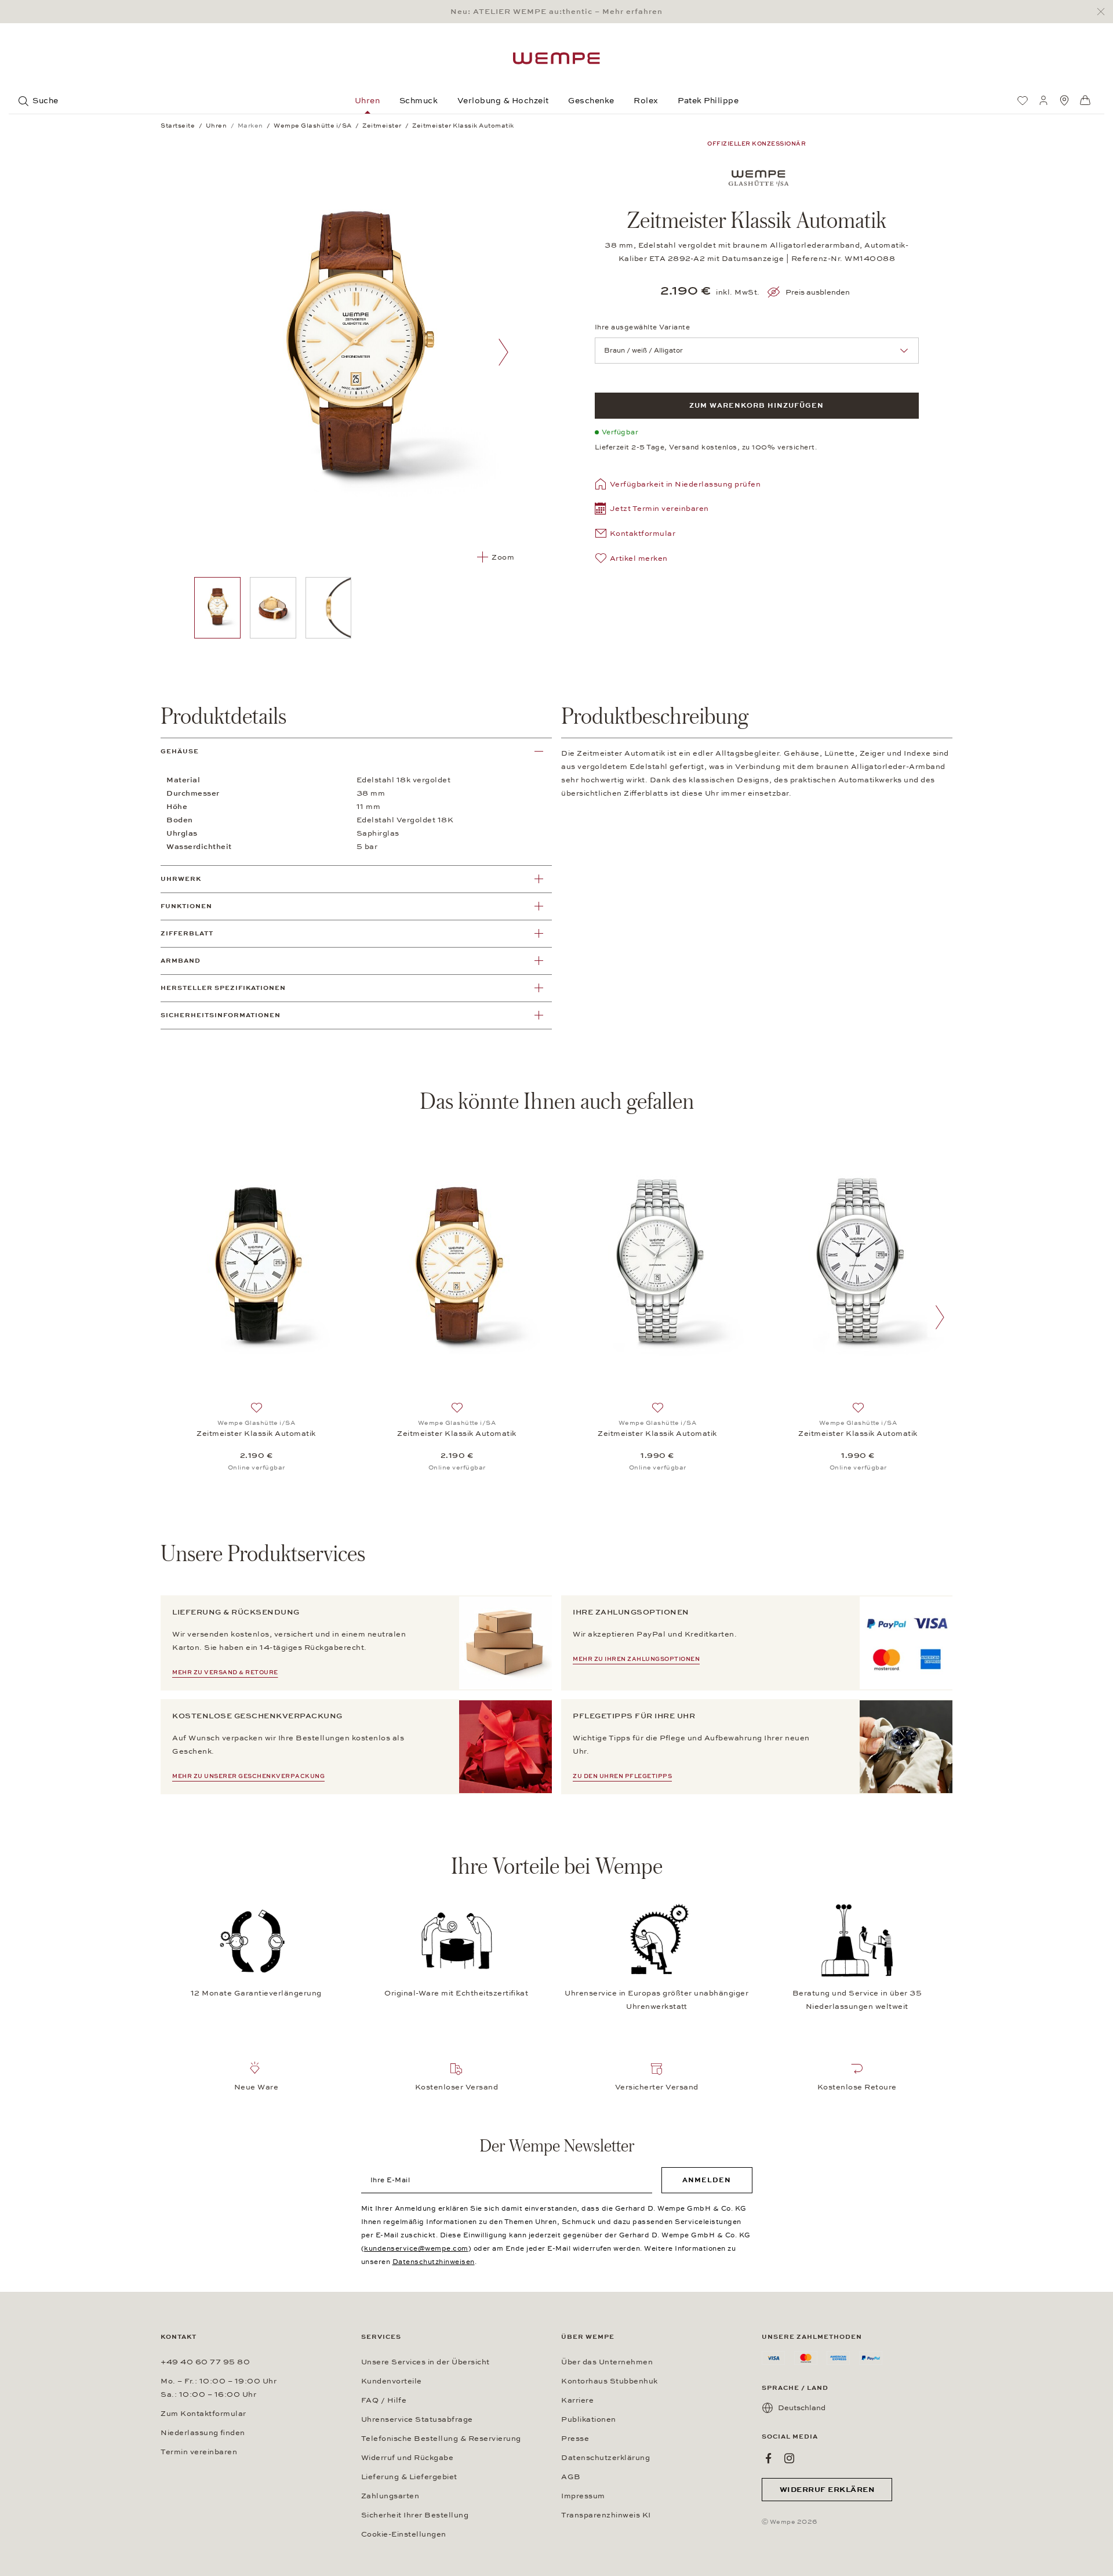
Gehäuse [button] (180, 751)
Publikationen (589, 2419)
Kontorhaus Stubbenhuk (610, 2381)
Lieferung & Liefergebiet (409, 2477)
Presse (575, 2439)
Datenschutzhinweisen (434, 2262)
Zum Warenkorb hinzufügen (756, 405)
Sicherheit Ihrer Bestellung (415, 2515)
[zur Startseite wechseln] (556, 58)
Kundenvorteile (392, 2381)
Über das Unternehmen (607, 2362)
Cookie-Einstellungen (404, 2534)
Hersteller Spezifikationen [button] (223, 988)
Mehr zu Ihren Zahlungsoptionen (636, 1659)
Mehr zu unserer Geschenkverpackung (248, 1776)
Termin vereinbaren (199, 2452)
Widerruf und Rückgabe (408, 2458)
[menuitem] (1023, 100)
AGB (571, 2477)
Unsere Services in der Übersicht (425, 2362)
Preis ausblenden (818, 292)
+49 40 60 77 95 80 (205, 2362)
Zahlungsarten (390, 2496)
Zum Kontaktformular (203, 2414)
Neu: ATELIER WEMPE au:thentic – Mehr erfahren (556, 12)
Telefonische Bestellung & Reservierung (441, 2439)
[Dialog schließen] (1104, 12)
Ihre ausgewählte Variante (643, 327)
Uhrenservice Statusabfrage (417, 2419)
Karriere (577, 2400)
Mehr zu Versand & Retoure (225, 1672)
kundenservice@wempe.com (416, 2248)
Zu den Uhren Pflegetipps (622, 1776)
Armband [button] (181, 961)
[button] (652, 510)
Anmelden (707, 2180)
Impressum (583, 2496)
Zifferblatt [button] (187, 933)
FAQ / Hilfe (384, 2400)
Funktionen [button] (186, 906)
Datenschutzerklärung (605, 2458)
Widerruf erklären (827, 2490)
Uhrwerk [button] (181, 879)
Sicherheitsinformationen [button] (221, 1015)
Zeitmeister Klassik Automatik (256, 1434)
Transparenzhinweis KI (606, 2515)
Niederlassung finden (203, 2433)
